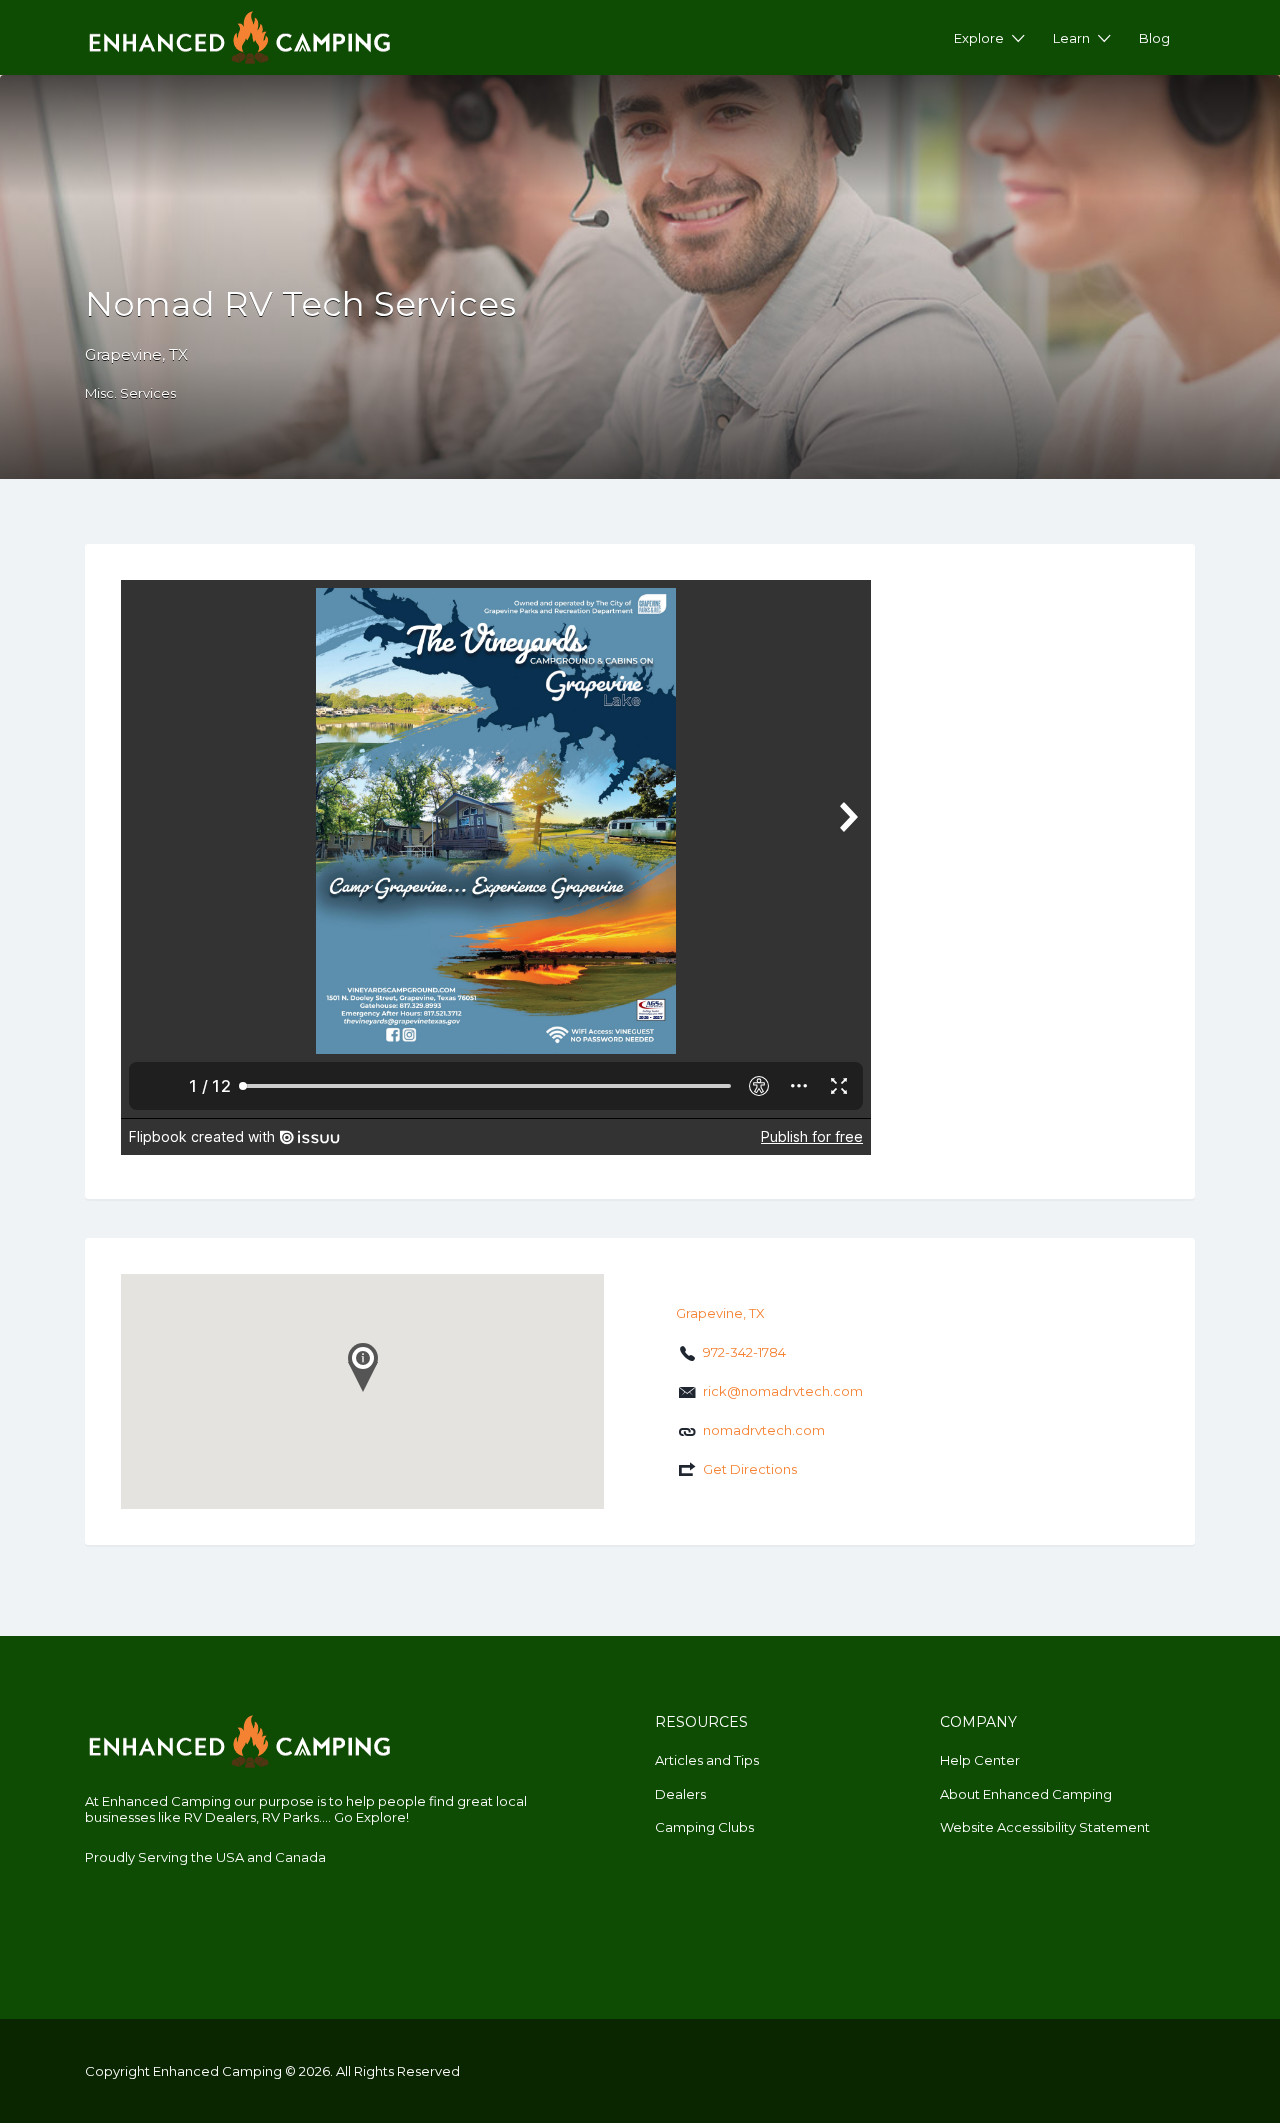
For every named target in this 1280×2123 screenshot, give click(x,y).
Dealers (680, 1794)
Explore (979, 38)
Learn (1071, 38)
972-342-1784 (744, 1352)
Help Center (980, 1760)
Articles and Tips (707, 1760)
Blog (1154, 38)
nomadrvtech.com (764, 1430)
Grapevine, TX (136, 354)
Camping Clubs (704, 1827)
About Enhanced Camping (1026, 1794)
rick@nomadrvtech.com (783, 1391)
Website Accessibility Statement (1045, 1827)
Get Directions (750, 1469)
